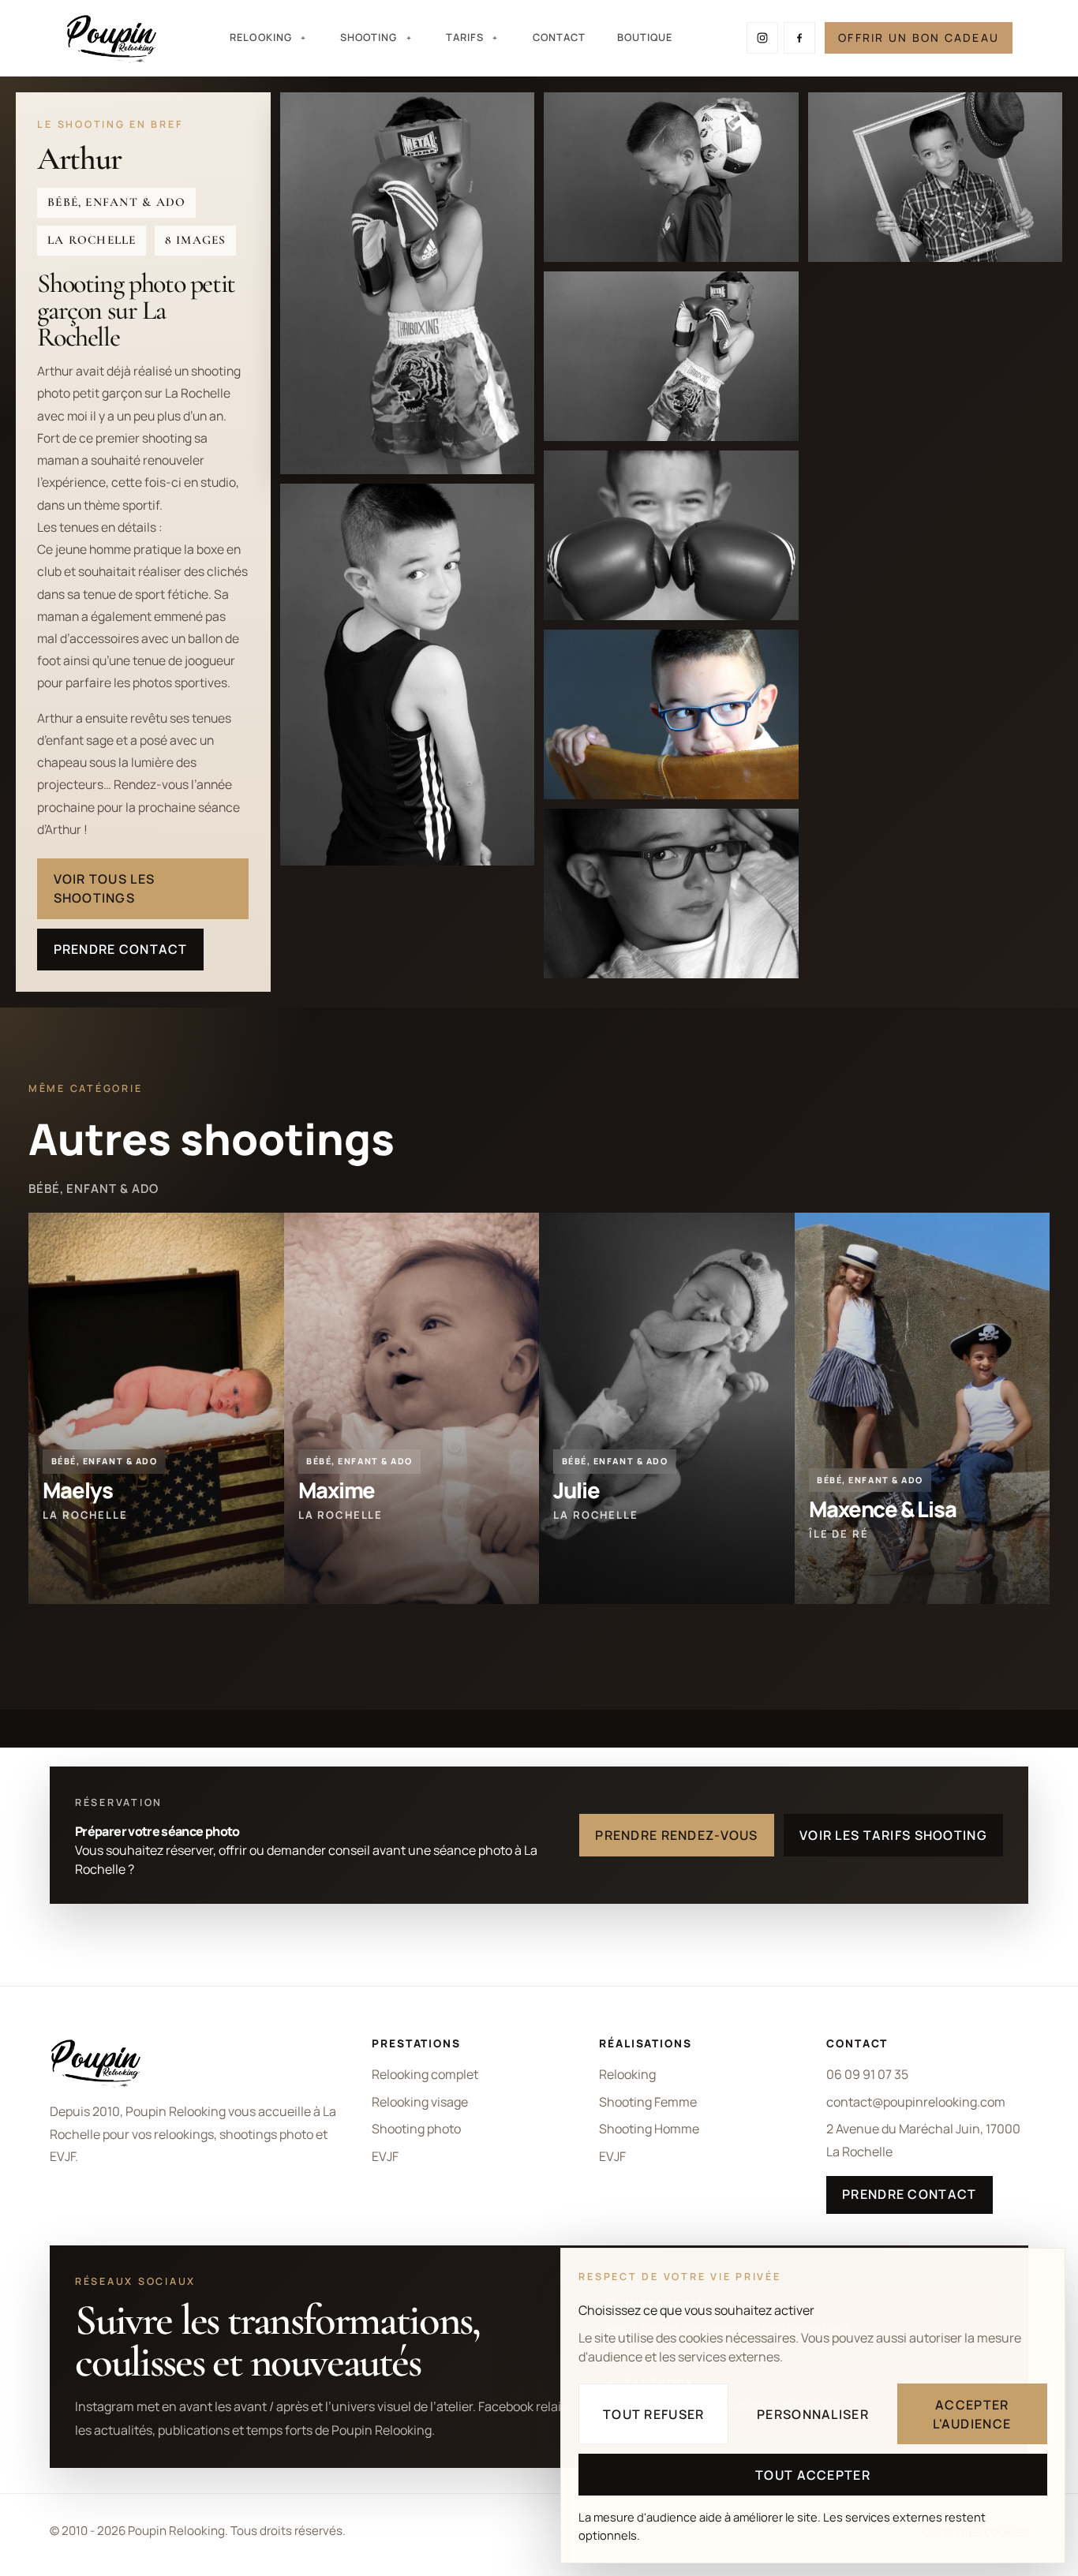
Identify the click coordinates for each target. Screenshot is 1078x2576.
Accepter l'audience (972, 2414)
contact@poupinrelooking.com (916, 2102)
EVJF (385, 2156)
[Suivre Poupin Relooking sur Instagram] (762, 38)
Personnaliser (813, 2414)
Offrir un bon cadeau (919, 37)
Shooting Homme (649, 2129)
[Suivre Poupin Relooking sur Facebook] (799, 38)
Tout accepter (813, 2475)
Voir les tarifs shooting (893, 1835)
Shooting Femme (648, 2102)
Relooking (627, 2074)
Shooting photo (416, 2129)
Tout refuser (653, 2414)
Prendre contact (121, 949)
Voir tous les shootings (105, 888)
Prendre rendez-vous (676, 1835)
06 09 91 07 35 (867, 2074)
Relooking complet (425, 2074)
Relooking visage (420, 2102)
